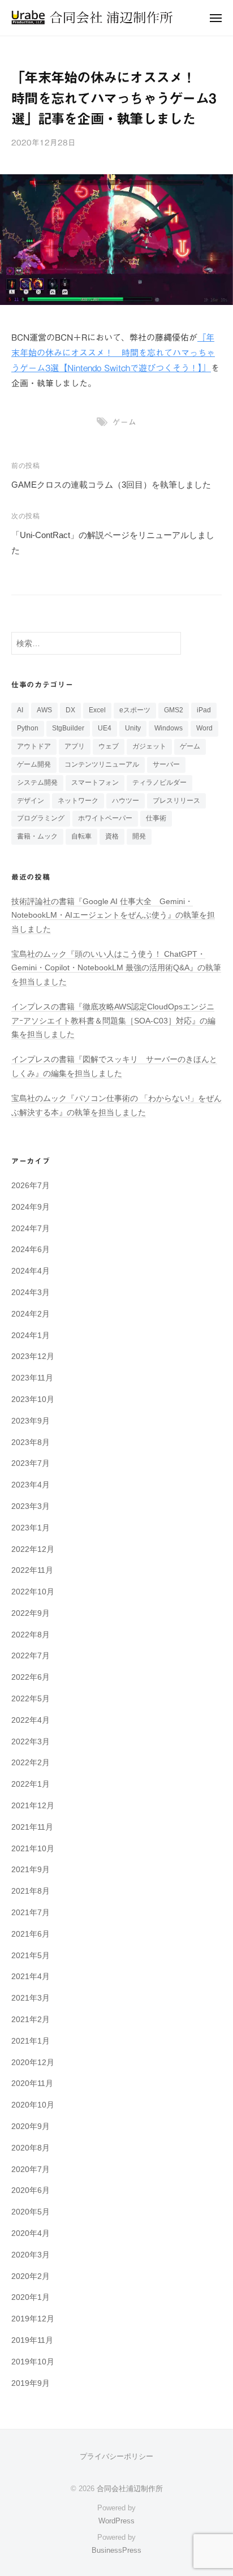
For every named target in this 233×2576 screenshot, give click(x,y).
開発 (139, 836)
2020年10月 (33, 2105)
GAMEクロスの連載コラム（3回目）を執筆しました (111, 485)
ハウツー (126, 801)
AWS (44, 710)
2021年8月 (31, 1891)
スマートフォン (95, 782)
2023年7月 (31, 1463)
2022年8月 (31, 1635)
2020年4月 (31, 2233)
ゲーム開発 (34, 764)
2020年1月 (31, 2297)
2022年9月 (31, 1613)
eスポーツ (135, 710)
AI (20, 710)
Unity (133, 728)
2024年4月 (31, 1271)
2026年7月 (31, 1186)
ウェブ (109, 746)
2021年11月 (32, 1827)
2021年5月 (31, 1956)
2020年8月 (31, 2148)
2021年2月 (31, 2020)
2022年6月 (31, 1677)
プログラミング (41, 818)
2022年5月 (31, 1699)
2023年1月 (31, 1528)
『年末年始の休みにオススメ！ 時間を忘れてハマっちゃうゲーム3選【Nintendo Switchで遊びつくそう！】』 (113, 353)
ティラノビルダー (159, 782)
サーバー (166, 764)
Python (28, 728)
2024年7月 (31, 1229)
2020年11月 (32, 2083)
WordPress (116, 2521)
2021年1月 (31, 2041)
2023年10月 (33, 1399)
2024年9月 (31, 1207)
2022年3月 (31, 1742)
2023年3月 (31, 1506)
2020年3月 (31, 2255)
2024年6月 (31, 1250)
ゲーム (124, 422)
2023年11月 (32, 1378)
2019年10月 (33, 2362)
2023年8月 (31, 1442)
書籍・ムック (37, 836)
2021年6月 (31, 1934)
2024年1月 (31, 1336)
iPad (204, 710)
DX (70, 710)
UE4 (105, 728)
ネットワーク (78, 801)
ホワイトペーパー (105, 818)
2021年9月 (31, 1870)
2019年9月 (31, 2383)
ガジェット (149, 746)
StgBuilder (68, 728)
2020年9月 (31, 2126)
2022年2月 (31, 1763)
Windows (169, 728)
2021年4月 (31, 1977)
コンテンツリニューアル (102, 764)
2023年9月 (31, 1421)
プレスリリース (176, 801)
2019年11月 (32, 2340)
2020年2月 (31, 2276)
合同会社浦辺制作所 (130, 2489)
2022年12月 (33, 1549)
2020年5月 (31, 2212)
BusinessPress (116, 2550)
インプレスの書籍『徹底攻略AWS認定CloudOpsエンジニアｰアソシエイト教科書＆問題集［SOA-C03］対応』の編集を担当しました (113, 1021)
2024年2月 (31, 1314)
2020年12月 (33, 2063)
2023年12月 (33, 1356)
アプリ (75, 746)
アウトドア (34, 746)
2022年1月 (31, 1784)
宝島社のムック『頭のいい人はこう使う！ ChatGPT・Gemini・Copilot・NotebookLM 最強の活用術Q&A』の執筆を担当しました (116, 968)
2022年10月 (33, 1592)
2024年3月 (31, 1293)
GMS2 (174, 710)
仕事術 (156, 818)
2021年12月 (33, 1806)
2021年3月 (31, 1998)
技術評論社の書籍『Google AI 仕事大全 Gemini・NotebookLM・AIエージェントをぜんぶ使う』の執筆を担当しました (113, 915)
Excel (97, 710)
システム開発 (37, 782)
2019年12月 (33, 2319)
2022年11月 (32, 1570)
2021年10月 (33, 1849)
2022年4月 (31, 1720)
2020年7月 (31, 2169)
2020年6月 (31, 2190)
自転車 (81, 836)
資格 (112, 836)
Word (204, 728)
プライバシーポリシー (116, 2456)
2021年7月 (31, 1913)
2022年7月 (31, 1656)
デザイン (31, 801)
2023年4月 (31, 1485)
